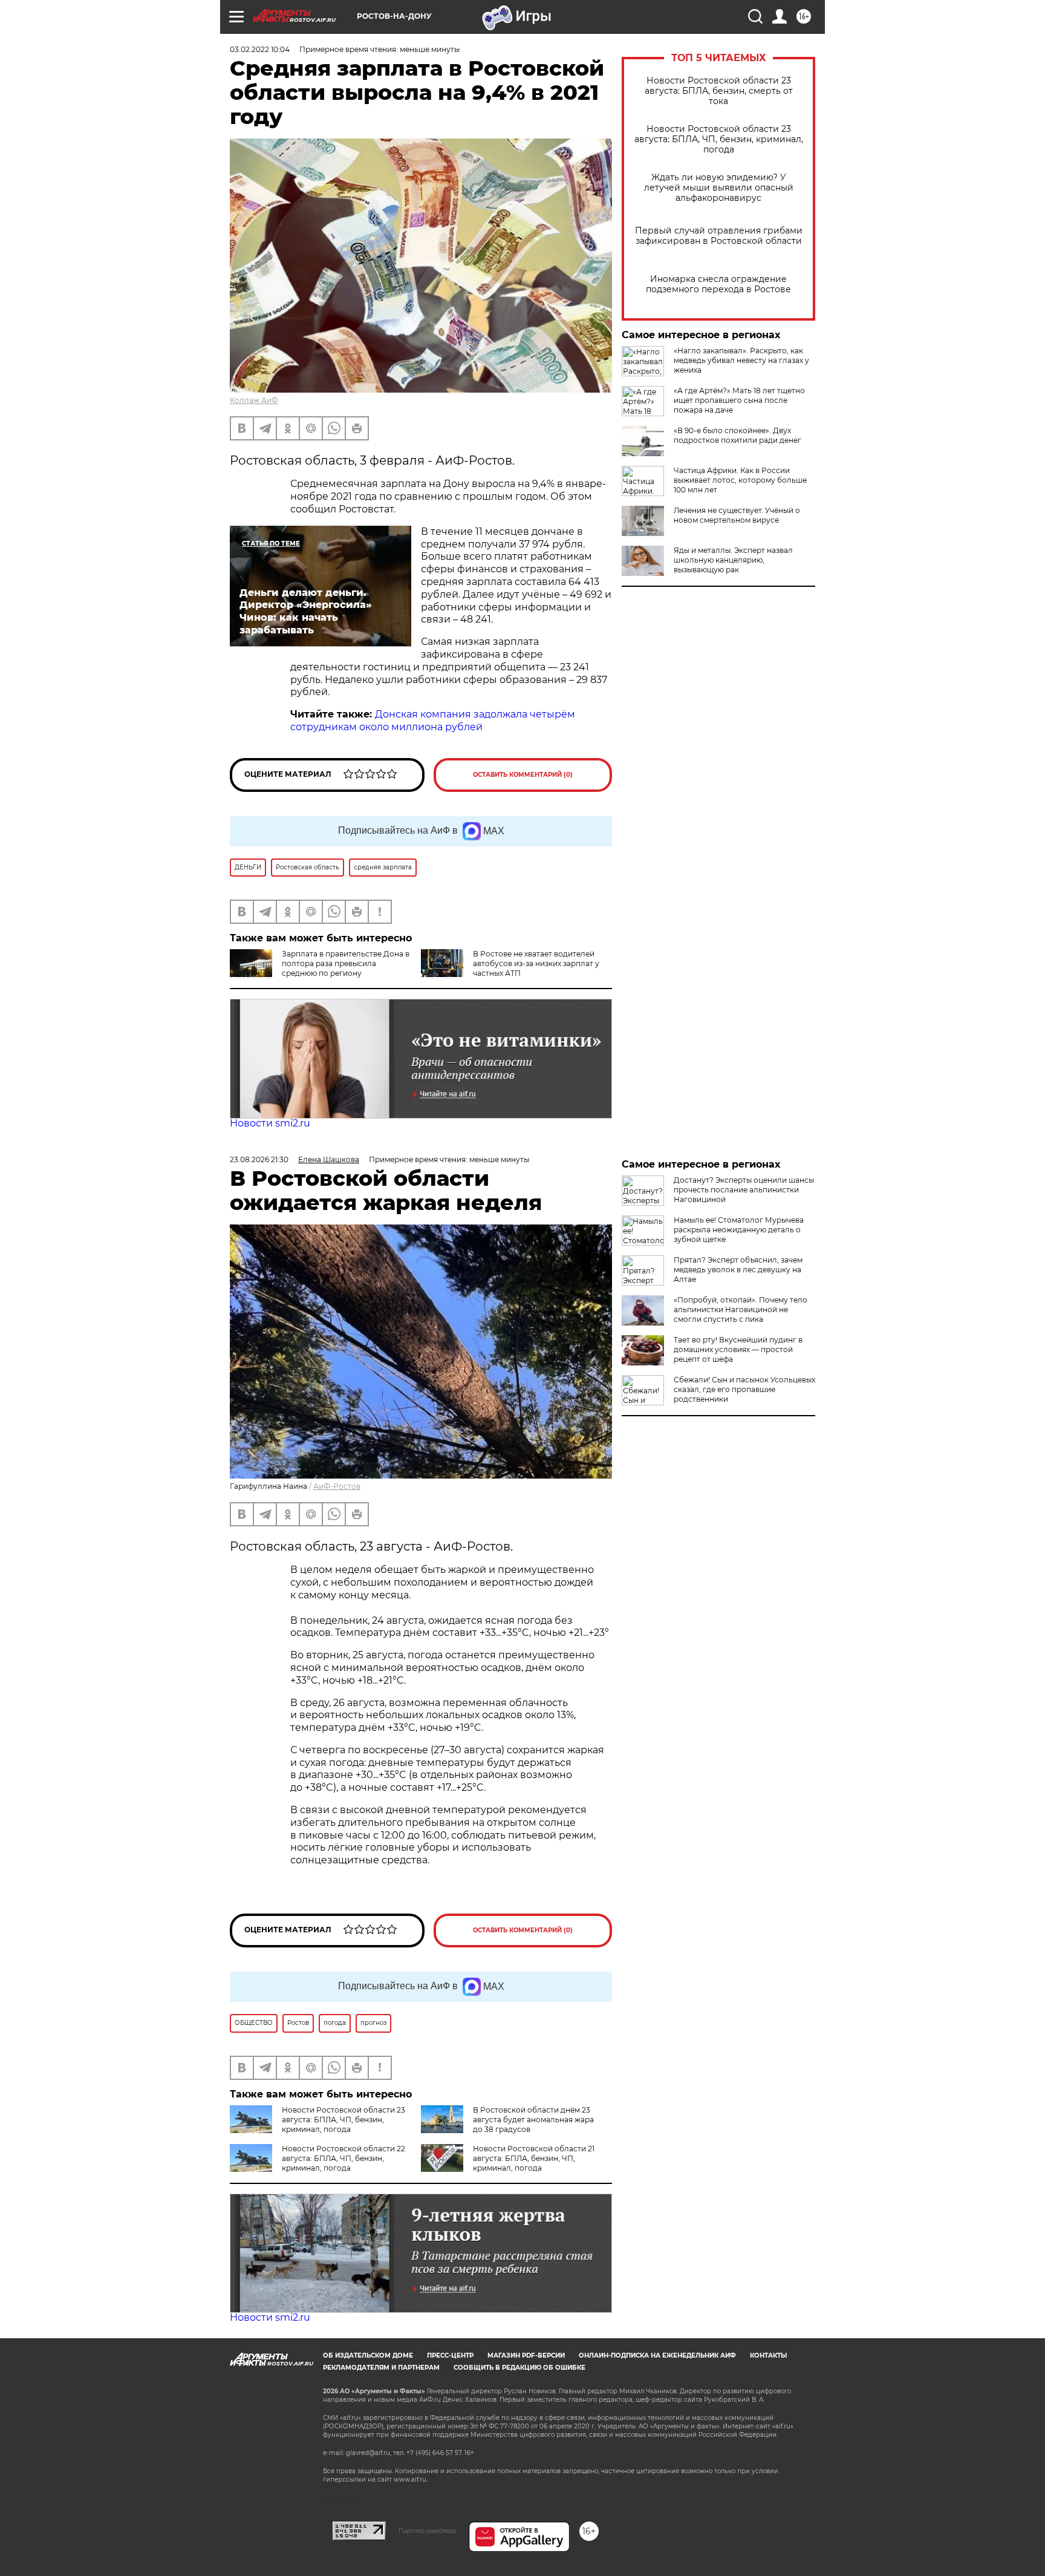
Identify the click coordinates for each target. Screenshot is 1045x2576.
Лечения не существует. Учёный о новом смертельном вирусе (737, 515)
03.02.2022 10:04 (260, 49)
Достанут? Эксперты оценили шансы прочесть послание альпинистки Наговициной (744, 1190)
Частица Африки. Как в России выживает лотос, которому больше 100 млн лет (740, 480)
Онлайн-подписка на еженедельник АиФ (657, 2355)
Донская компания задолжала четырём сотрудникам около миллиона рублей (433, 721)
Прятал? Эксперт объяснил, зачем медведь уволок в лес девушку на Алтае (738, 1270)
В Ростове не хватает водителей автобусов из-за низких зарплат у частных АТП (536, 963)
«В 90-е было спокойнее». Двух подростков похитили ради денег (737, 435)
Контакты (768, 2355)
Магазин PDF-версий (526, 2355)
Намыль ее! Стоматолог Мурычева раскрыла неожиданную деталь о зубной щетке (739, 1230)
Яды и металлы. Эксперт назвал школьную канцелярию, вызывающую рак (733, 560)
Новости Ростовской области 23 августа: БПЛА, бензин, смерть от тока (719, 91)
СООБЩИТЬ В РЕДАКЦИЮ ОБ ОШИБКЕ (519, 2368)
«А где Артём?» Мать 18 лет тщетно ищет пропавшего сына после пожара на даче (739, 400)
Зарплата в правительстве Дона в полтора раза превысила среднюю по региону (346, 963)
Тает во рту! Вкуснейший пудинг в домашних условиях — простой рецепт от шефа (738, 1349)
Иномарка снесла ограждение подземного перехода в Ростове (718, 284)
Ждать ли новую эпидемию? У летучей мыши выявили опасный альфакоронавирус (719, 188)
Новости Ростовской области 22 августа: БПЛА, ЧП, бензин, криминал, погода (343, 2158)
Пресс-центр (450, 2355)
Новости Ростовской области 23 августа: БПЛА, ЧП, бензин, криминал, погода (719, 139)
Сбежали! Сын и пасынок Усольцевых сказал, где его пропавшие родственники (744, 1389)
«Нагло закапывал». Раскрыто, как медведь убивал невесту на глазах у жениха (741, 360)
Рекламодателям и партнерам (381, 2368)
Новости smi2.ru (270, 1123)
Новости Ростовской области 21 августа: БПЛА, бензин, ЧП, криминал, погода (534, 2158)
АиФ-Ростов (337, 1486)
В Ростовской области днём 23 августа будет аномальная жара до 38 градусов (533, 2120)
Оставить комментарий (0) (523, 775)
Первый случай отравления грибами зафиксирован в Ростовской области (719, 236)
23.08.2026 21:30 (259, 1159)
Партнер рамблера (427, 2531)
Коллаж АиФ (254, 400)
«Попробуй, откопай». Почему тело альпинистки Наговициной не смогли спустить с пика (741, 1309)
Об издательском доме (368, 2355)
